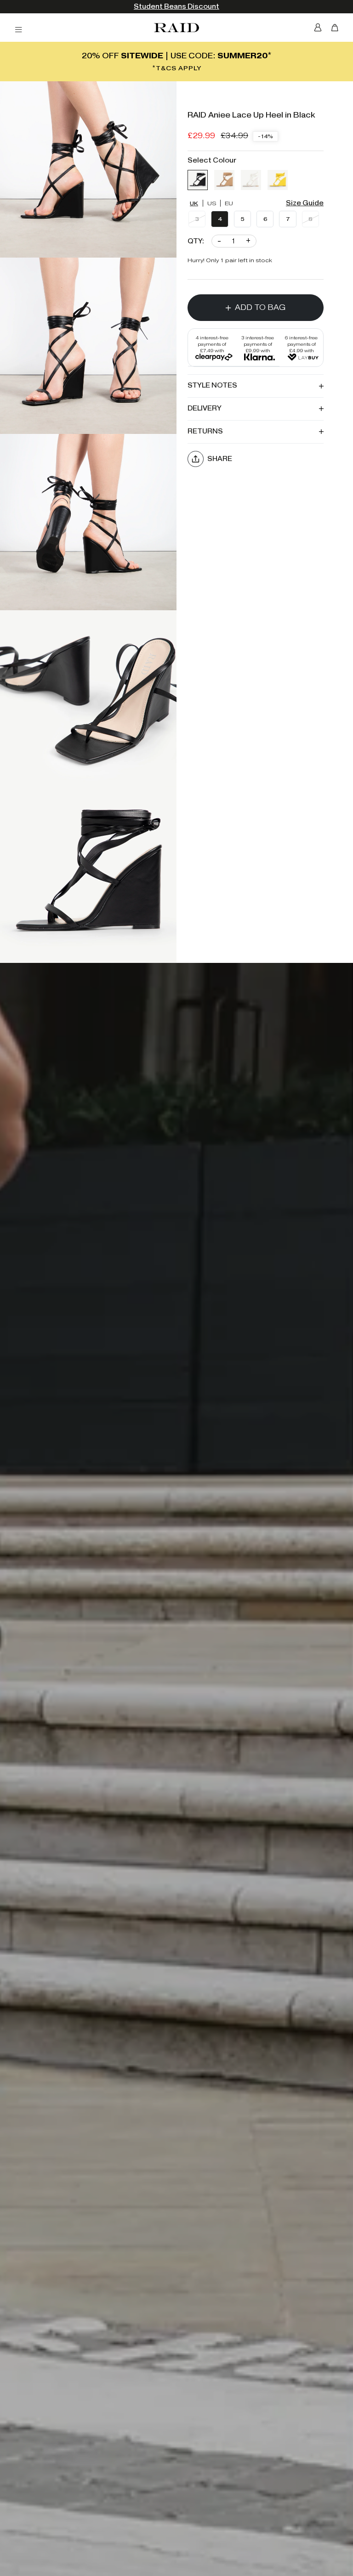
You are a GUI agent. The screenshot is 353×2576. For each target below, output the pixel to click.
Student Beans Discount (176, 7)
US (212, 203)
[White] (251, 180)
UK (194, 203)
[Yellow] (278, 180)
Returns (205, 431)
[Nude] (224, 180)
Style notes (212, 385)
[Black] (198, 180)
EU (229, 203)
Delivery (205, 408)
